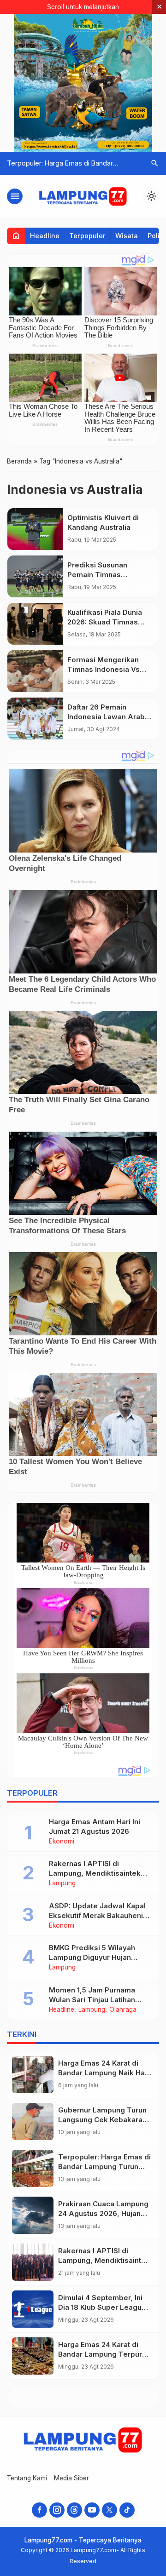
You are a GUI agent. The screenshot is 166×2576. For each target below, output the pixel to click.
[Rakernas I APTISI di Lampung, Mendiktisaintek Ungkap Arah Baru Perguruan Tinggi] (33, 2262)
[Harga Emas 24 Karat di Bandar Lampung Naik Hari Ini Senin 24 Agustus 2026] (33, 2075)
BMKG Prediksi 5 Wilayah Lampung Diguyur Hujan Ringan (92, 1957)
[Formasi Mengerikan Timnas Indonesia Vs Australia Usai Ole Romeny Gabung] (35, 671)
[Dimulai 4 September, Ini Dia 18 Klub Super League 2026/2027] (33, 2309)
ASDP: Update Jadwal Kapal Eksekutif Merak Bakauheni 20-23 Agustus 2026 (97, 1915)
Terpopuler (87, 236)
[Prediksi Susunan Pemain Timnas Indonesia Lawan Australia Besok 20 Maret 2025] (35, 576)
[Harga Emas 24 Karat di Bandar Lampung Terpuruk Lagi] (33, 2356)
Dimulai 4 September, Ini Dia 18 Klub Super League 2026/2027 (102, 2307)
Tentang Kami (27, 2478)
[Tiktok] (127, 2510)
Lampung (62, 1883)
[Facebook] (39, 2510)
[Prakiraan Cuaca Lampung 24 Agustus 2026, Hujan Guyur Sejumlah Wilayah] (33, 2215)
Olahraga (123, 2010)
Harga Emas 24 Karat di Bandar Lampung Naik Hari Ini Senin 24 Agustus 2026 (104, 2073)
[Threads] (74, 2510)
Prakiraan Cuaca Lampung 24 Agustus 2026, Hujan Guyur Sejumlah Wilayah (103, 2213)
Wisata (127, 236)
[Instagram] (57, 2510)
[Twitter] (110, 2510)
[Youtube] (92, 2510)
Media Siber (71, 2478)
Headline (45, 236)
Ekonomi (62, 1842)
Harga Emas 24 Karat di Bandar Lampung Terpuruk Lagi (104, 2354)
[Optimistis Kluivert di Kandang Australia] (35, 529)
